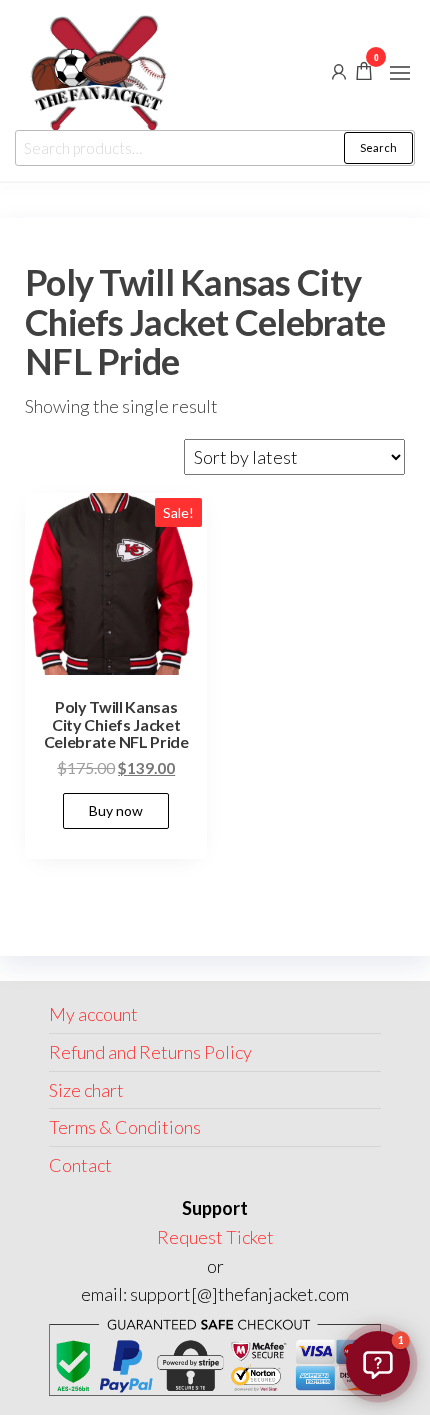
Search (378, 147)
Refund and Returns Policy (150, 1052)
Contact (80, 1165)
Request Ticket (215, 1237)
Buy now (116, 810)
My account (93, 1014)
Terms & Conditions (125, 1127)
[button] (400, 73)
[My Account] (339, 70)
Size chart (86, 1090)
